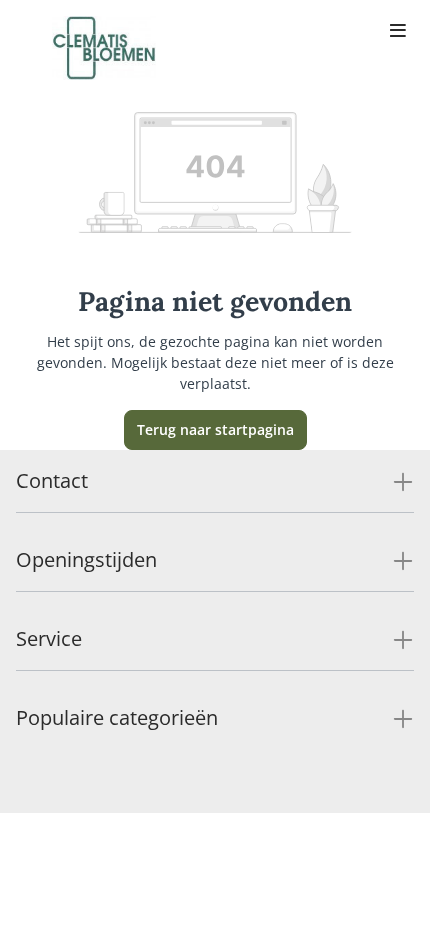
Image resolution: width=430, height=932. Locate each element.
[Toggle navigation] (398, 32)
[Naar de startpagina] (104, 48)
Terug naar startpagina (215, 429)
